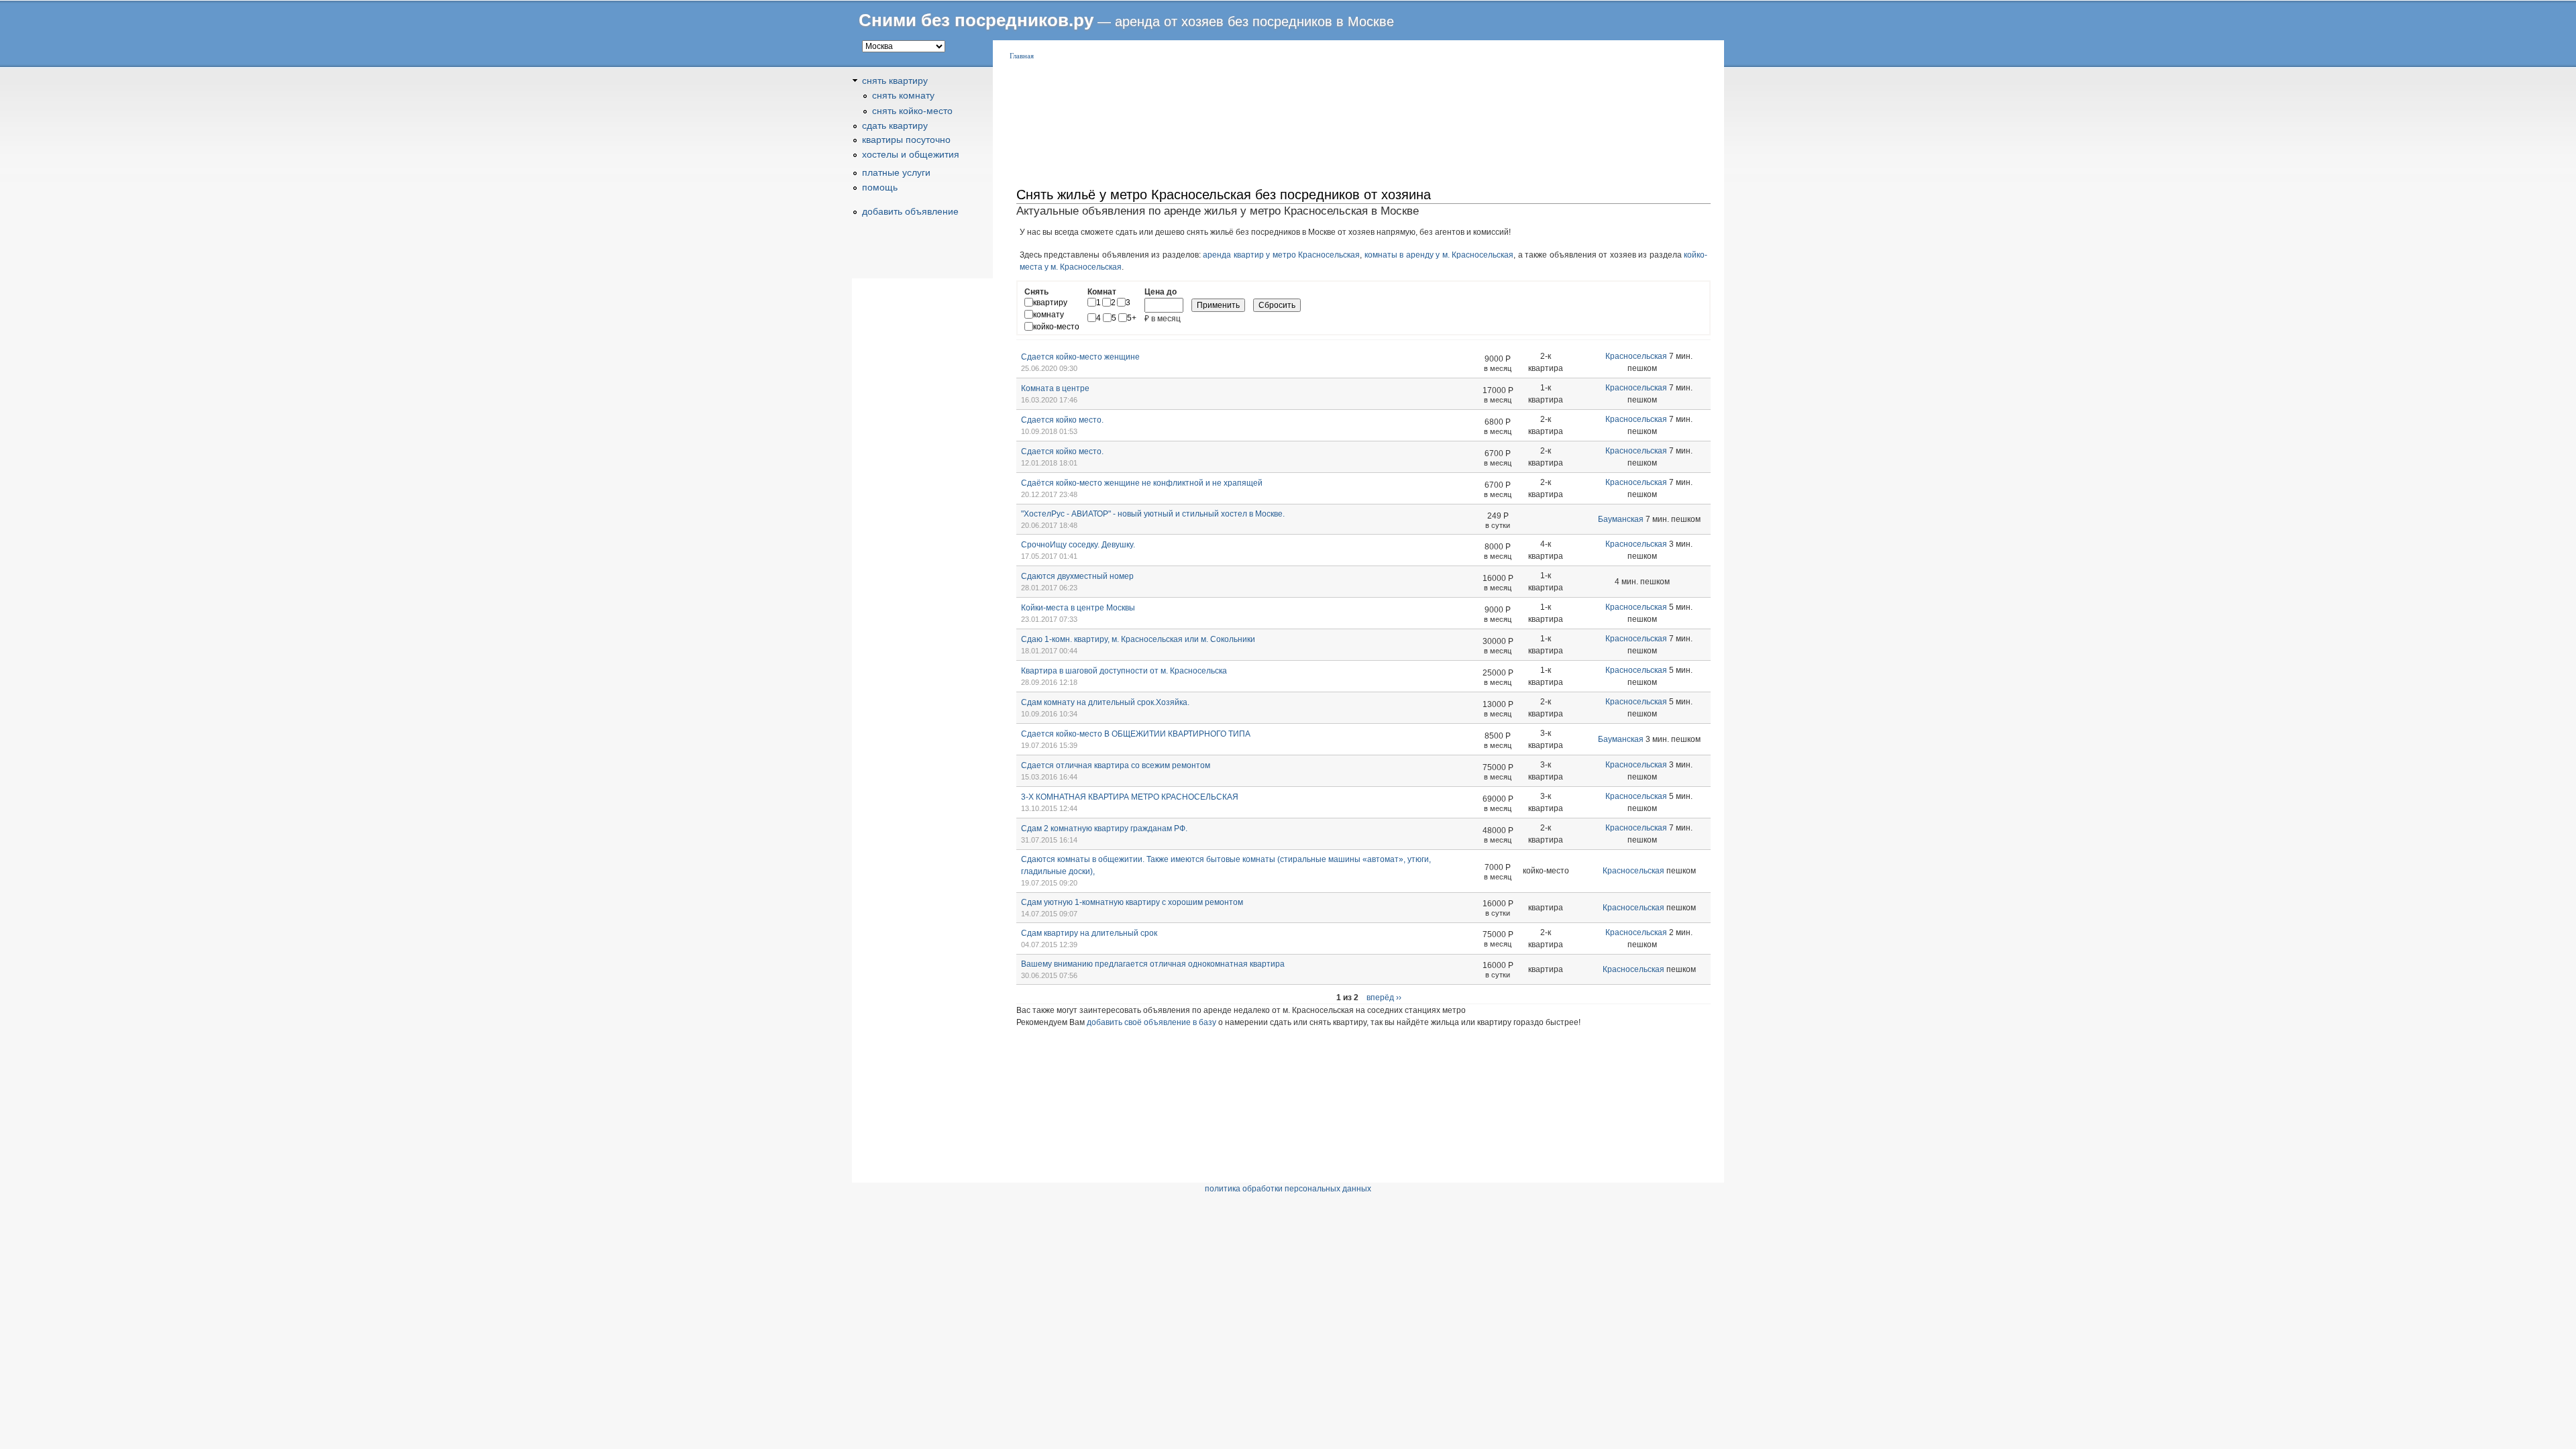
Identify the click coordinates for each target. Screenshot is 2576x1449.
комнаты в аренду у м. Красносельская (1439, 255)
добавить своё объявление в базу (1151, 1022)
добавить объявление (910, 211)
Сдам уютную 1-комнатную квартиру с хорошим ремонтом (1132, 902)
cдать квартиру (895, 125)
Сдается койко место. (1062, 420)
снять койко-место (912, 111)
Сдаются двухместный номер (1077, 576)
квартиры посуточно (906, 140)
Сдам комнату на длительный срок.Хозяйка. (1105, 702)
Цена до (1161, 292)
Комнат (1102, 292)
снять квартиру (895, 80)
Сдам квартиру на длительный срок (1089, 933)
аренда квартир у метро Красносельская (1281, 255)
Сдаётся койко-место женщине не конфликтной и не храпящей (1142, 483)
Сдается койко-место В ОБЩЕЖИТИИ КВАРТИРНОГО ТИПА (1136, 734)
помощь (880, 187)
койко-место (1056, 327)
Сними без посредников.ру (976, 20)
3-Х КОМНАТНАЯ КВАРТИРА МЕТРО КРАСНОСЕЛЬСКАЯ (1130, 797)
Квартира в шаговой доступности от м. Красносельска (1124, 671)
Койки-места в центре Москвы (1078, 608)
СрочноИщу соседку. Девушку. (1078, 545)
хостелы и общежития (911, 154)
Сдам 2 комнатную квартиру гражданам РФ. (1104, 828)
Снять (1036, 292)
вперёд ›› (1384, 998)
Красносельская (1636, 356)
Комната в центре (1055, 388)
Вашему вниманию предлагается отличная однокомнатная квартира (1153, 964)
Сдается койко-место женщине (1080, 357)
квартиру (1050, 303)
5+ (1132, 318)
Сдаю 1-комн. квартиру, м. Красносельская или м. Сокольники (1138, 639)
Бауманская (1621, 519)
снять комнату (903, 95)
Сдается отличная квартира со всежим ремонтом (1116, 765)
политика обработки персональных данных (1288, 1189)
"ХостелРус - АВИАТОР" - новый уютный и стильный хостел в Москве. (1153, 514)
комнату (1049, 315)
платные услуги (896, 172)
